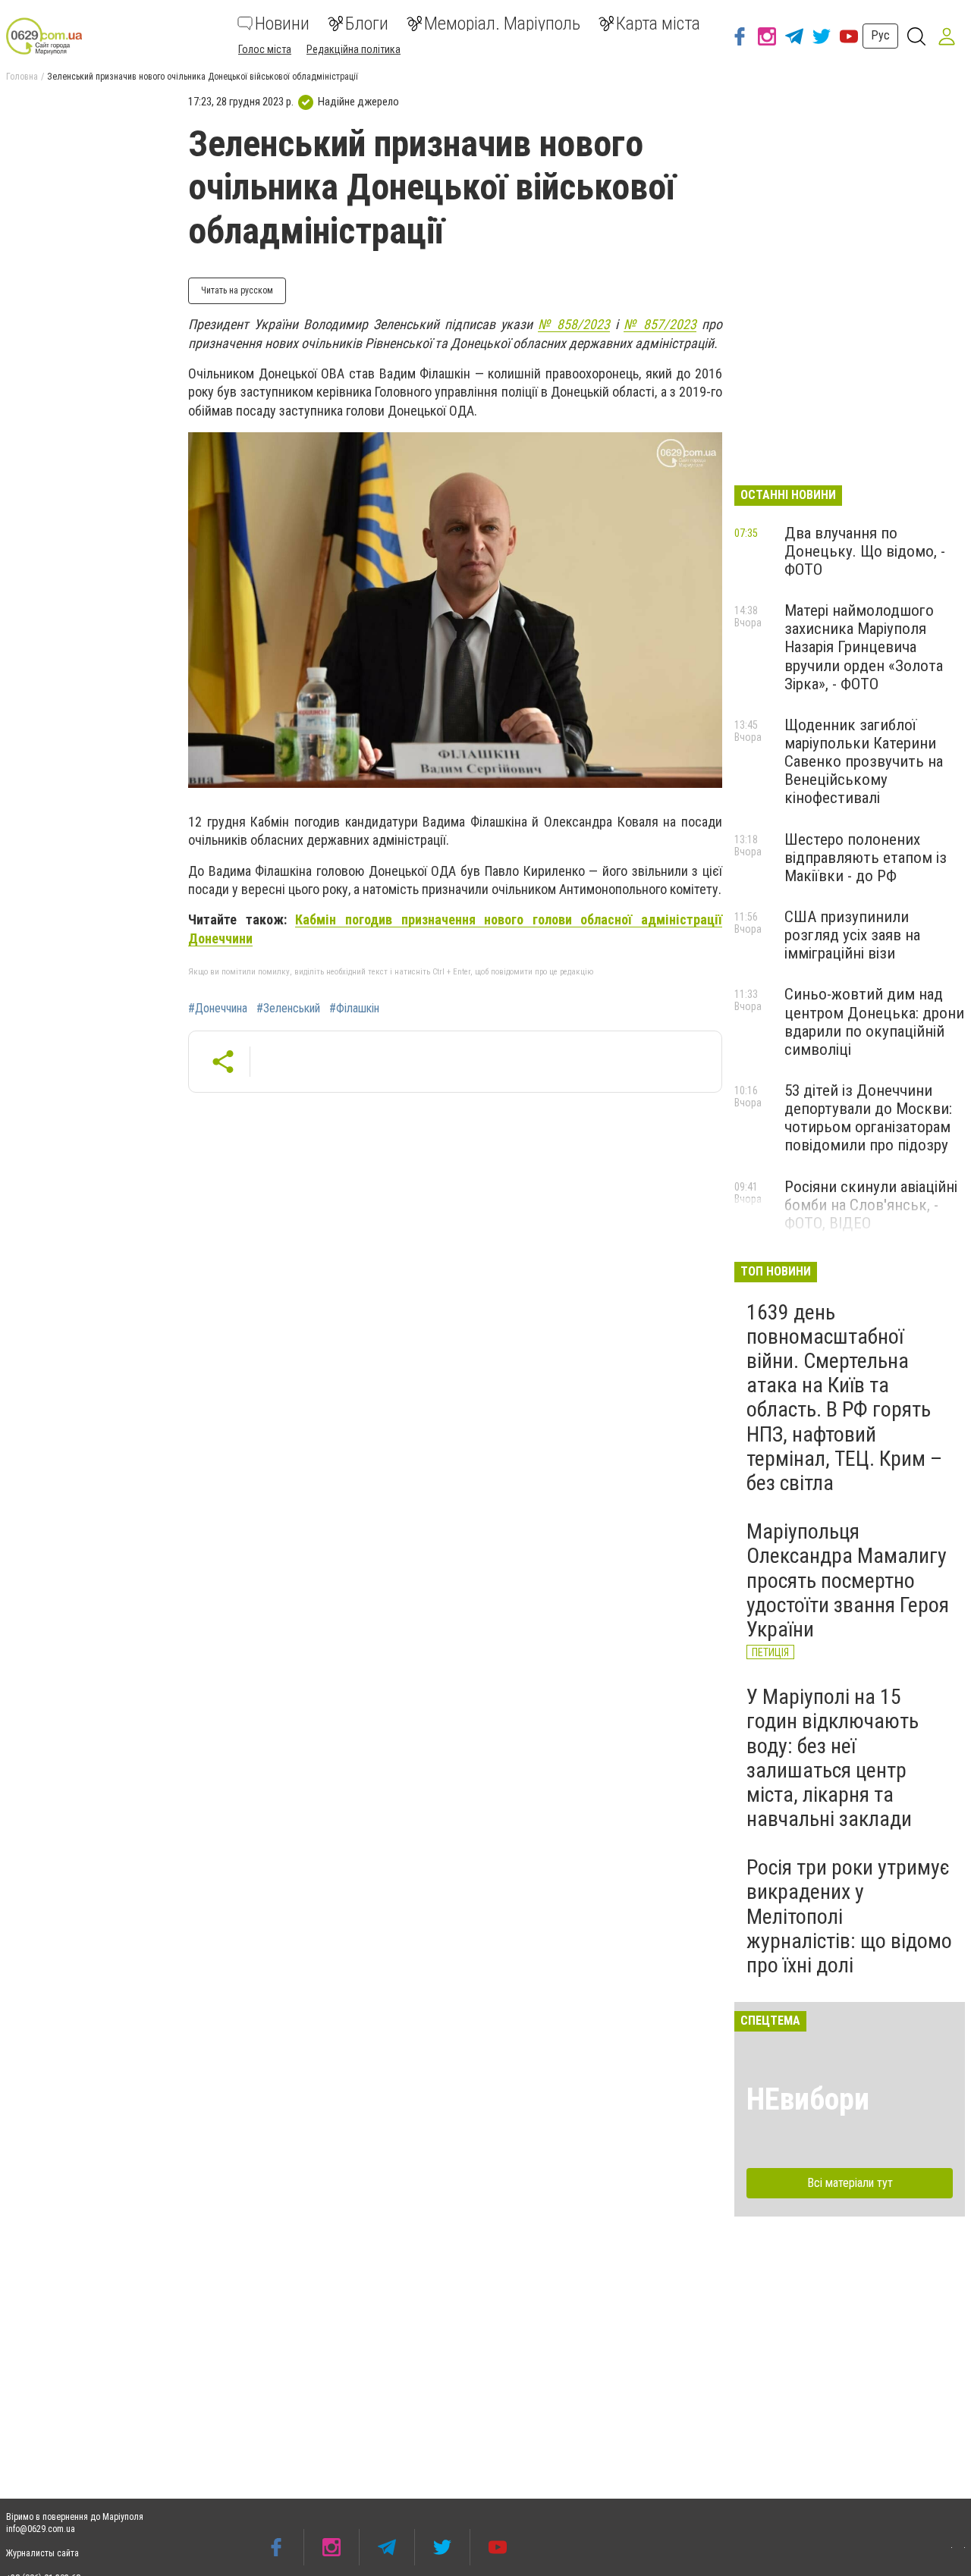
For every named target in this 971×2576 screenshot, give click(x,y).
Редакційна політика (354, 49)
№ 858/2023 (574, 324)
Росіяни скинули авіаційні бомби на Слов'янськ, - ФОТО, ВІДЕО (871, 1205)
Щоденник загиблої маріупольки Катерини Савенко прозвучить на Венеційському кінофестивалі (864, 762)
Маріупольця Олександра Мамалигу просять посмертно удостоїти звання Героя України (848, 1580)
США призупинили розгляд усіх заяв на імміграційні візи (852, 935)
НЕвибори (808, 2099)
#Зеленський (288, 1009)
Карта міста (658, 24)
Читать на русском (237, 290)
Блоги (367, 24)
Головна (22, 77)
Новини (282, 24)
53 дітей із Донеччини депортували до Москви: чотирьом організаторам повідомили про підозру (868, 1118)
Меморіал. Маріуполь (502, 24)
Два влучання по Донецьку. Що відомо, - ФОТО (865, 551)
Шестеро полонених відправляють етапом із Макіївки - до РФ (866, 858)
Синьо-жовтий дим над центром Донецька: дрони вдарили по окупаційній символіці (874, 1021)
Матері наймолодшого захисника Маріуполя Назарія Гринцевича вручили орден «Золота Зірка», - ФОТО (864, 647)
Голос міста (265, 49)
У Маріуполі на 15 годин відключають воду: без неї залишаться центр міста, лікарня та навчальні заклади (833, 1758)
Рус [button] (880, 35)
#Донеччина (218, 1009)
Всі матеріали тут (850, 2183)
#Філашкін (354, 1009)
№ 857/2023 (660, 324)
